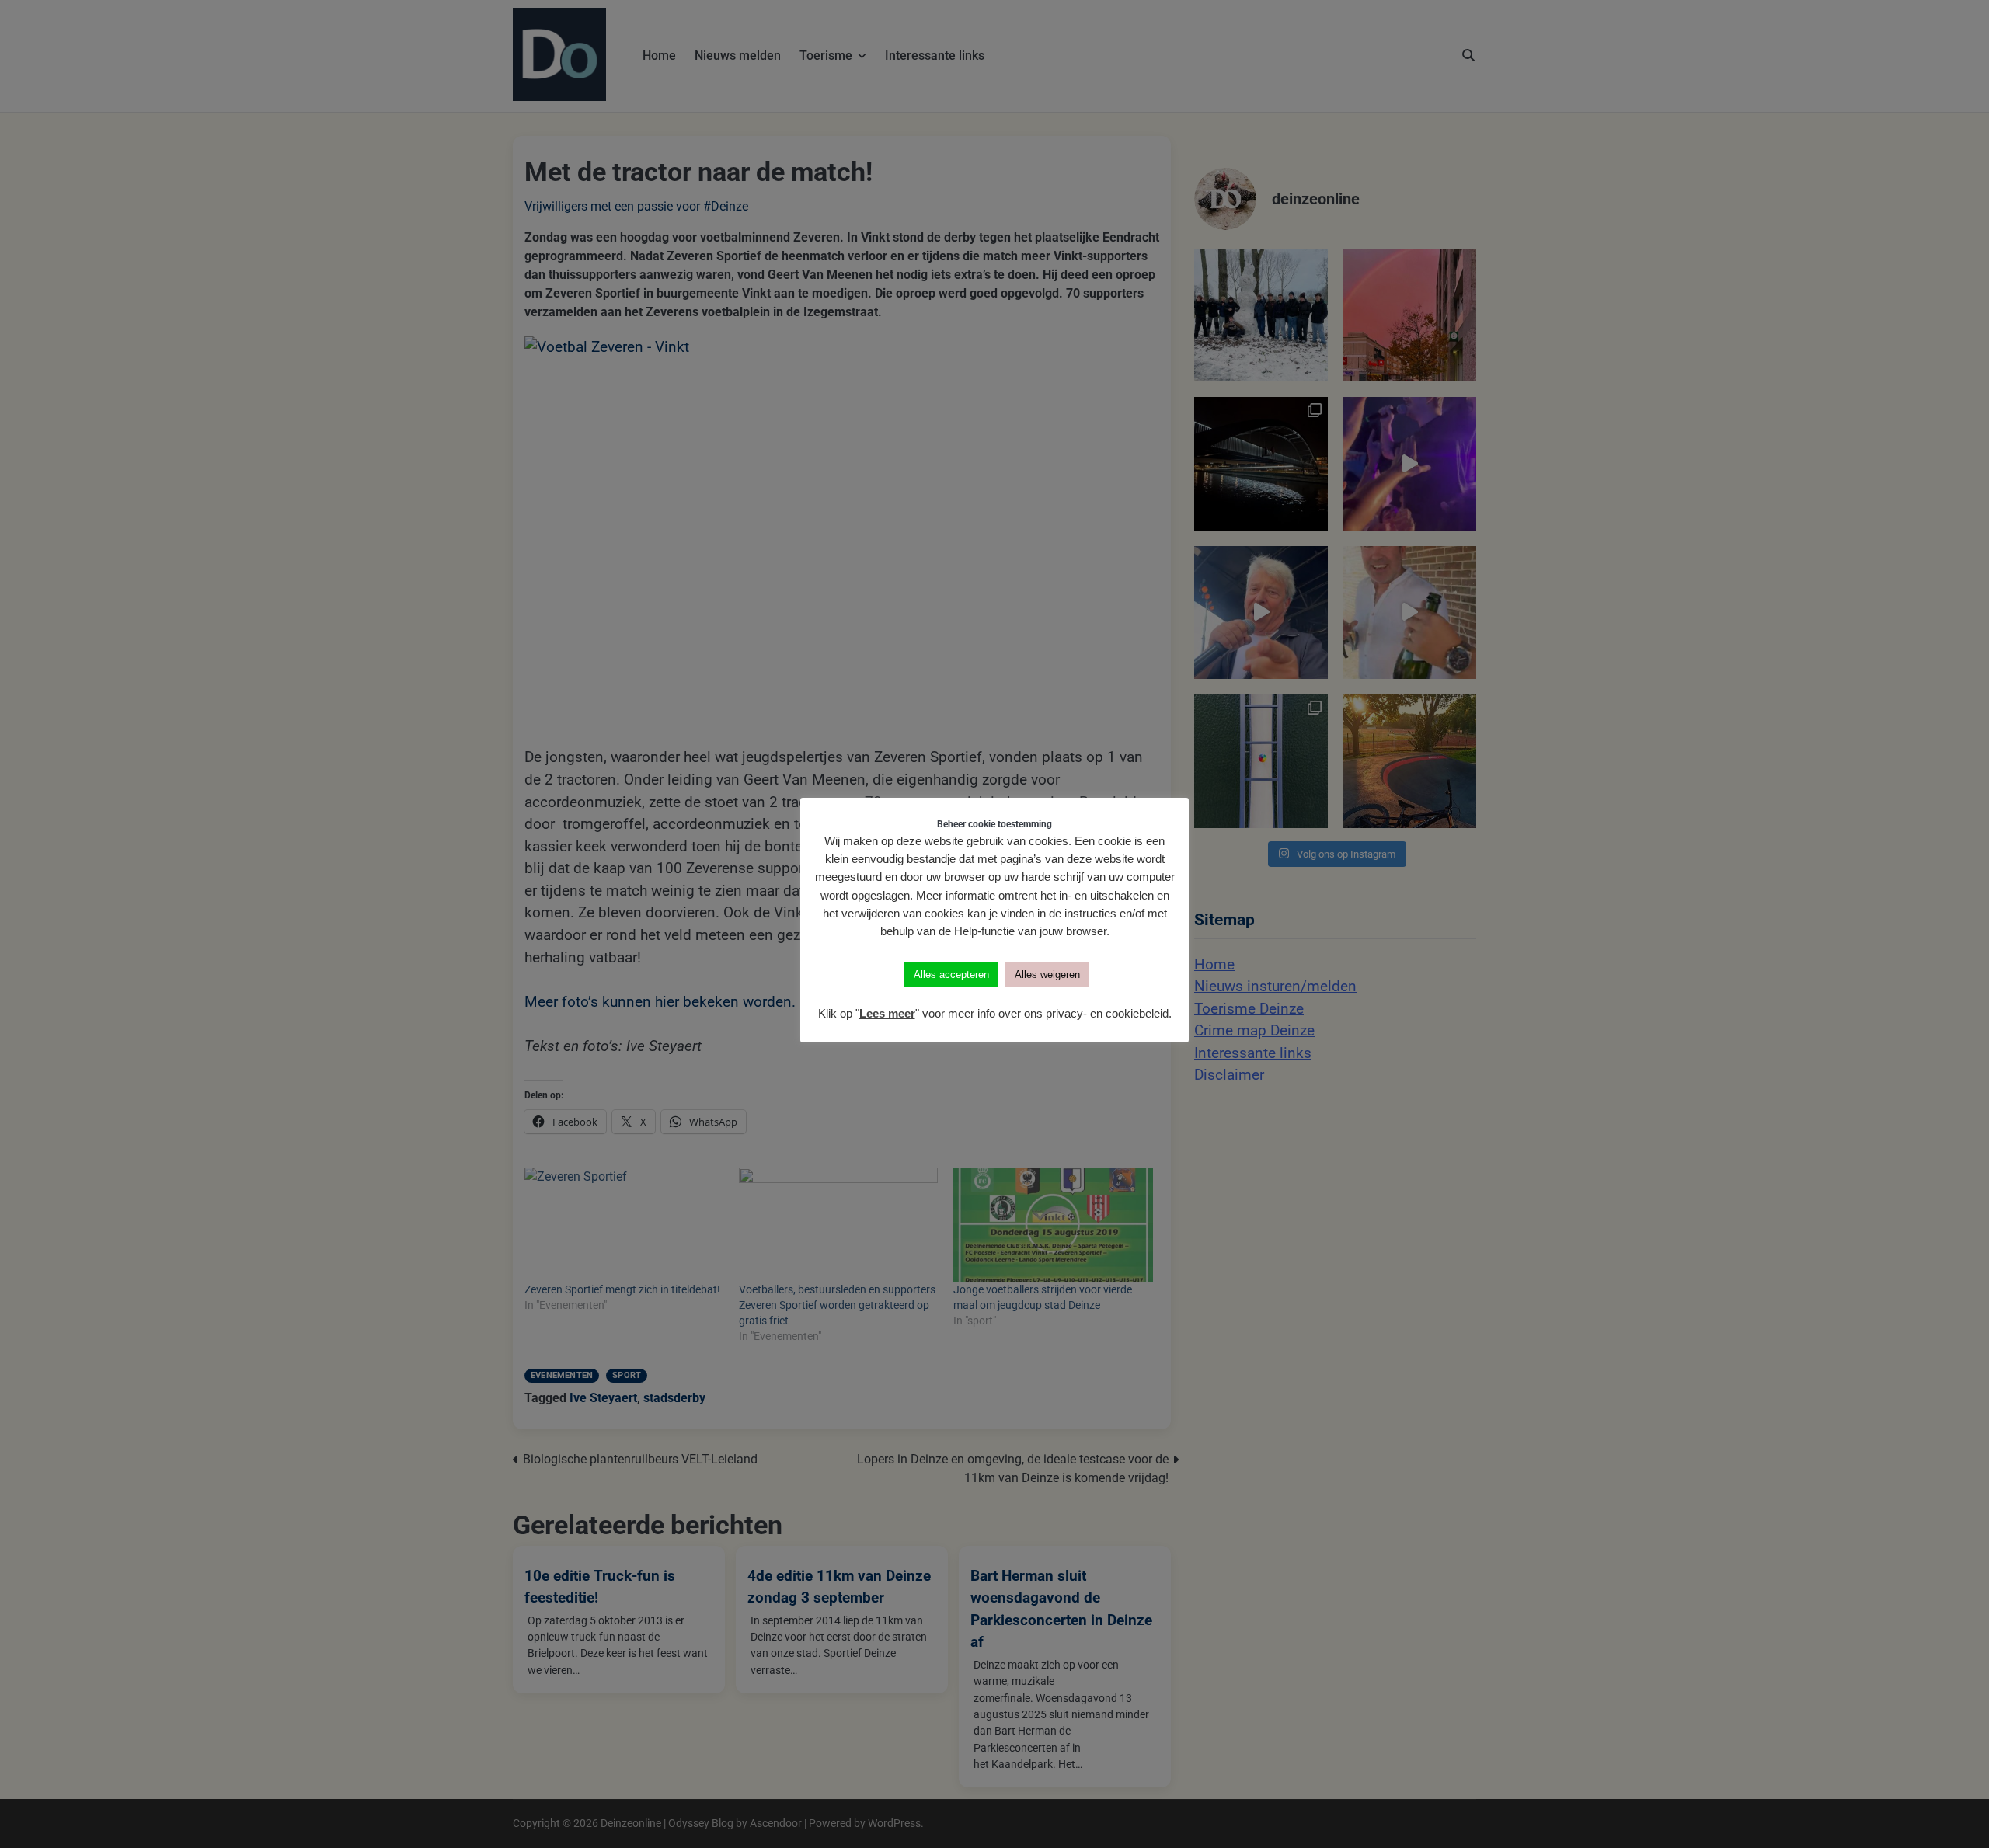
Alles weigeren (1047, 974)
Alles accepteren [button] (951, 974)
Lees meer (887, 1013)
